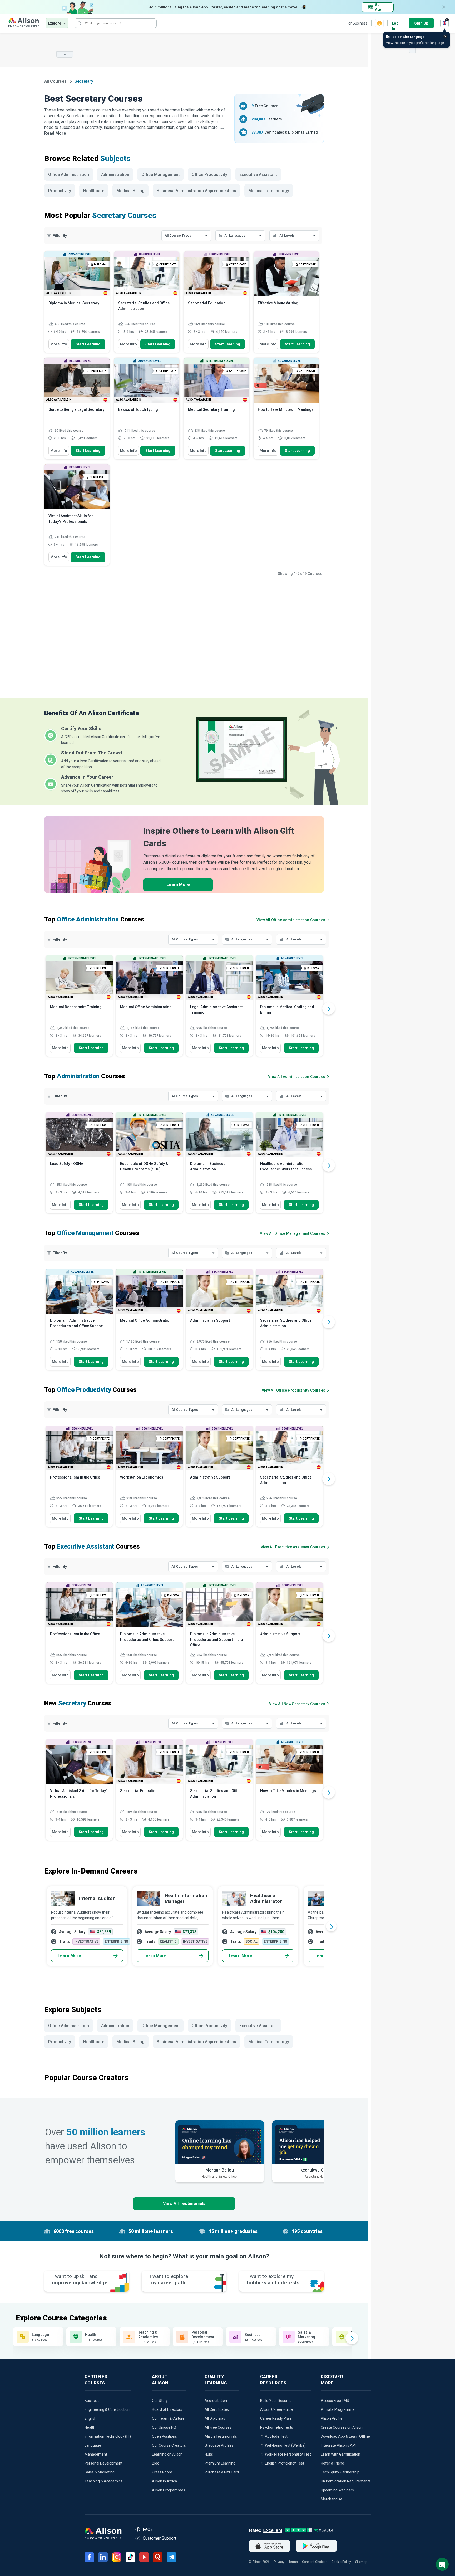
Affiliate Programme (338, 2409)
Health (90, 2427)
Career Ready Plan (276, 2418)
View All (297, 1704)
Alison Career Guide (276, 2409)
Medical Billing (130, 191)
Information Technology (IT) (108, 2436)
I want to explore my (273, 2279)
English (90, 2418)
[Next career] (331, 1926)
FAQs (148, 2529)
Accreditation (216, 2401)
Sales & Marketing (100, 2472)
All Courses (56, 81)
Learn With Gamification (340, 2454)
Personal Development (103, 2463)
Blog (156, 2463)
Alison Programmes (169, 2490)
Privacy (279, 2562)
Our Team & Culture (168, 2418)
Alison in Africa (164, 2481)
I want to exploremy (169, 2279)
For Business (357, 23)
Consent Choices (315, 2562)
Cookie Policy (341, 2562)
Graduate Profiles (219, 2445)
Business (92, 2401)
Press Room (162, 2472)
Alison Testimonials (221, 2436)
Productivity (60, 191)
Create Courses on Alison (342, 2427)
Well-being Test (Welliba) (285, 2445)
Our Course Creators (169, 2445)
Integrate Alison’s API (338, 2445)
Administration (115, 175)
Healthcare (94, 191)
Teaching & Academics (103, 2481)
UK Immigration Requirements (346, 2481)
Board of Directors (167, 2409)
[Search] (80, 23)
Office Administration (69, 175)
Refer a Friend (332, 2463)
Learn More (178, 884)
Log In (395, 24)
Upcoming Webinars (337, 2490)
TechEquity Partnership (340, 2472)
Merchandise (332, 2499)
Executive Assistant (258, 175)
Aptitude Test (276, 2436)
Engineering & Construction (107, 2409)
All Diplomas (215, 2418)
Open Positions (164, 2436)
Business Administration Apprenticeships (196, 191)
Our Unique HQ (164, 2427)
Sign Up (421, 23)
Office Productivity (209, 175)
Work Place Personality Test (288, 2454)
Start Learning (88, 344)
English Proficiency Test (285, 2463)
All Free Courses (218, 2427)
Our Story (160, 2401)
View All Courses (291, 920)
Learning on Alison (167, 2454)
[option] (79, 1008)
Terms (293, 2562)
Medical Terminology (269, 191)
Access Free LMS (335, 2401)
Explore (55, 23)
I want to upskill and (80, 2279)
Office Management (160, 175)
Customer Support (159, 2538)
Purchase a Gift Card (222, 2472)
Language (93, 2445)
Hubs (209, 2454)
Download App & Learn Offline (345, 2436)
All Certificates (217, 2409)
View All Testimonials (184, 2204)
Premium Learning (220, 2463)
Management (96, 2454)
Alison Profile (332, 2418)
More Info (59, 344)
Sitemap (361, 2562)
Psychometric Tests (277, 2427)
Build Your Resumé (276, 2401)
